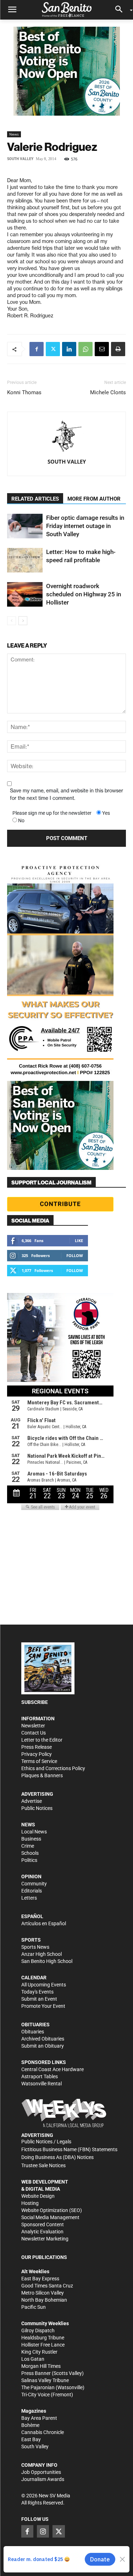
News (14, 134)
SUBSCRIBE (35, 1702)
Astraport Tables (40, 2076)
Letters (29, 1898)
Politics (29, 1860)
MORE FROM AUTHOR (94, 499)
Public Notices (37, 1808)
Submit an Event (39, 1999)
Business (31, 1839)
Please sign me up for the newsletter (52, 813)
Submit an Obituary (43, 2046)
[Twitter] (53, 349)
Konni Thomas (24, 392)
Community (34, 1884)
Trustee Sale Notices (43, 2165)
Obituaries (33, 2032)
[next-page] (23, 621)
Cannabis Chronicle (43, 2432)
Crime (28, 1846)
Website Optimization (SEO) (52, 2210)
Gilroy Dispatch (38, 2330)
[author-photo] (67, 437)
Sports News (35, 1947)
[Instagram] (43, 2531)
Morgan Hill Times (41, 2366)
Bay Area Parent (39, 2418)
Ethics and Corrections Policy (53, 1768)
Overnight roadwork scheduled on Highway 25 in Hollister (84, 594)
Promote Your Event (43, 2006)
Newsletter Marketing (45, 2239)
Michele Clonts (108, 392)
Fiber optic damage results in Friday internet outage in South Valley (85, 526)
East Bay (31, 2439)
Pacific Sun (34, 2307)
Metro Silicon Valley (43, 2293)
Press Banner (36, 2373)
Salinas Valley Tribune (45, 2380)
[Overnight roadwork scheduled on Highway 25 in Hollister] (25, 594)
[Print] (118, 349)
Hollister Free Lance (43, 2345)
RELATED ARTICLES (35, 499)
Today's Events (37, 1992)
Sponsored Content (43, 2224)
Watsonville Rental (41, 2084)
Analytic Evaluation (42, 2232)
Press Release (37, 1747)
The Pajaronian (38, 2387)
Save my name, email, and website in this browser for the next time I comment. (66, 794)
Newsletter (33, 1726)
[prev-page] (12, 621)
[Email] (102, 349)
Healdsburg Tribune (43, 2338)
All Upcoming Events (44, 1985)
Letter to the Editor (42, 1740)
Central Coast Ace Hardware (52, 2069)
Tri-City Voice (35, 2395)
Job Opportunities (41, 2472)
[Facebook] (37, 349)
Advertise (32, 1801)
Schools (30, 1853)
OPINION (31, 1876)
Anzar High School (41, 1954)
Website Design (38, 2196)
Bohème (30, 2425)
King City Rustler (39, 2352)
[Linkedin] (69, 349)
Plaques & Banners (42, 1775)
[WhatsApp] (85, 349)
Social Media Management (50, 2217)
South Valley (20, 159)
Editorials (32, 1891)
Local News (34, 1832)
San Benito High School (47, 1961)
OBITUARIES (35, 2025)
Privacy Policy (37, 1754)
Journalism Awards (43, 2479)
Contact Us (34, 1733)
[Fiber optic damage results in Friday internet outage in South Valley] (25, 526)
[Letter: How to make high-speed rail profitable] (25, 560)
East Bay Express (40, 2279)
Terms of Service (39, 1761)
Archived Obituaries (43, 2039)
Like (79, 1241)
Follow (75, 1255)
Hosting (30, 2203)
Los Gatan (33, 2359)
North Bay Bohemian (44, 2300)
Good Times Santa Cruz (47, 2286)
